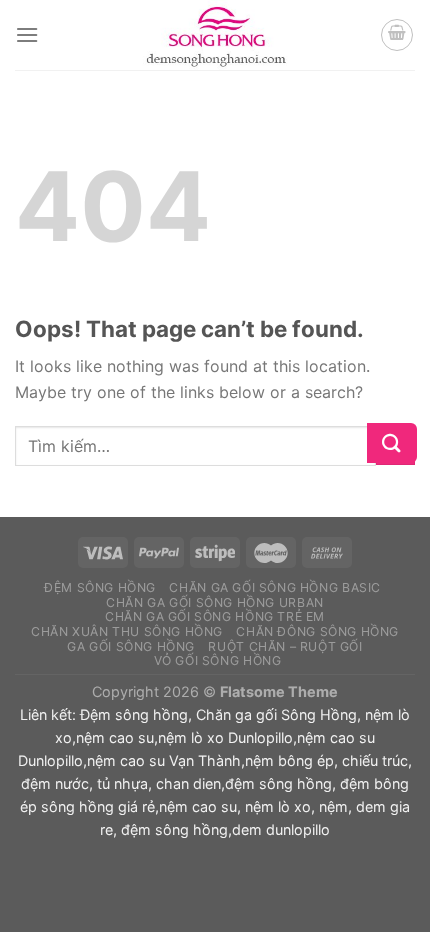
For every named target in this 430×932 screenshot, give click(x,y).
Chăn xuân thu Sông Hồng (127, 631)
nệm (333, 806)
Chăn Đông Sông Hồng (317, 631)
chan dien (188, 783)
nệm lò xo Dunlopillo (225, 737)
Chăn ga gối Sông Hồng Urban (215, 602)
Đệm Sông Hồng (100, 587)
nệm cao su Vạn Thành (164, 760)
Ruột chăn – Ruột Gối (285, 646)
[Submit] (395, 446)
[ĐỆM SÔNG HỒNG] (215, 35)
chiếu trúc (375, 760)
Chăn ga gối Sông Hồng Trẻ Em (215, 616)
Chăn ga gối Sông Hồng (276, 714)
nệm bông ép (289, 760)
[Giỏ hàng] (397, 35)
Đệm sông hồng (134, 714)
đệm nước (55, 783)
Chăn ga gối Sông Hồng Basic (275, 587)
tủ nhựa (122, 783)
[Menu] (27, 34)
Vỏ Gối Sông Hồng (218, 660)
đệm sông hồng (278, 783)
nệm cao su (115, 737)
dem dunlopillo (281, 829)
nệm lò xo (278, 806)
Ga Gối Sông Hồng (131, 646)
